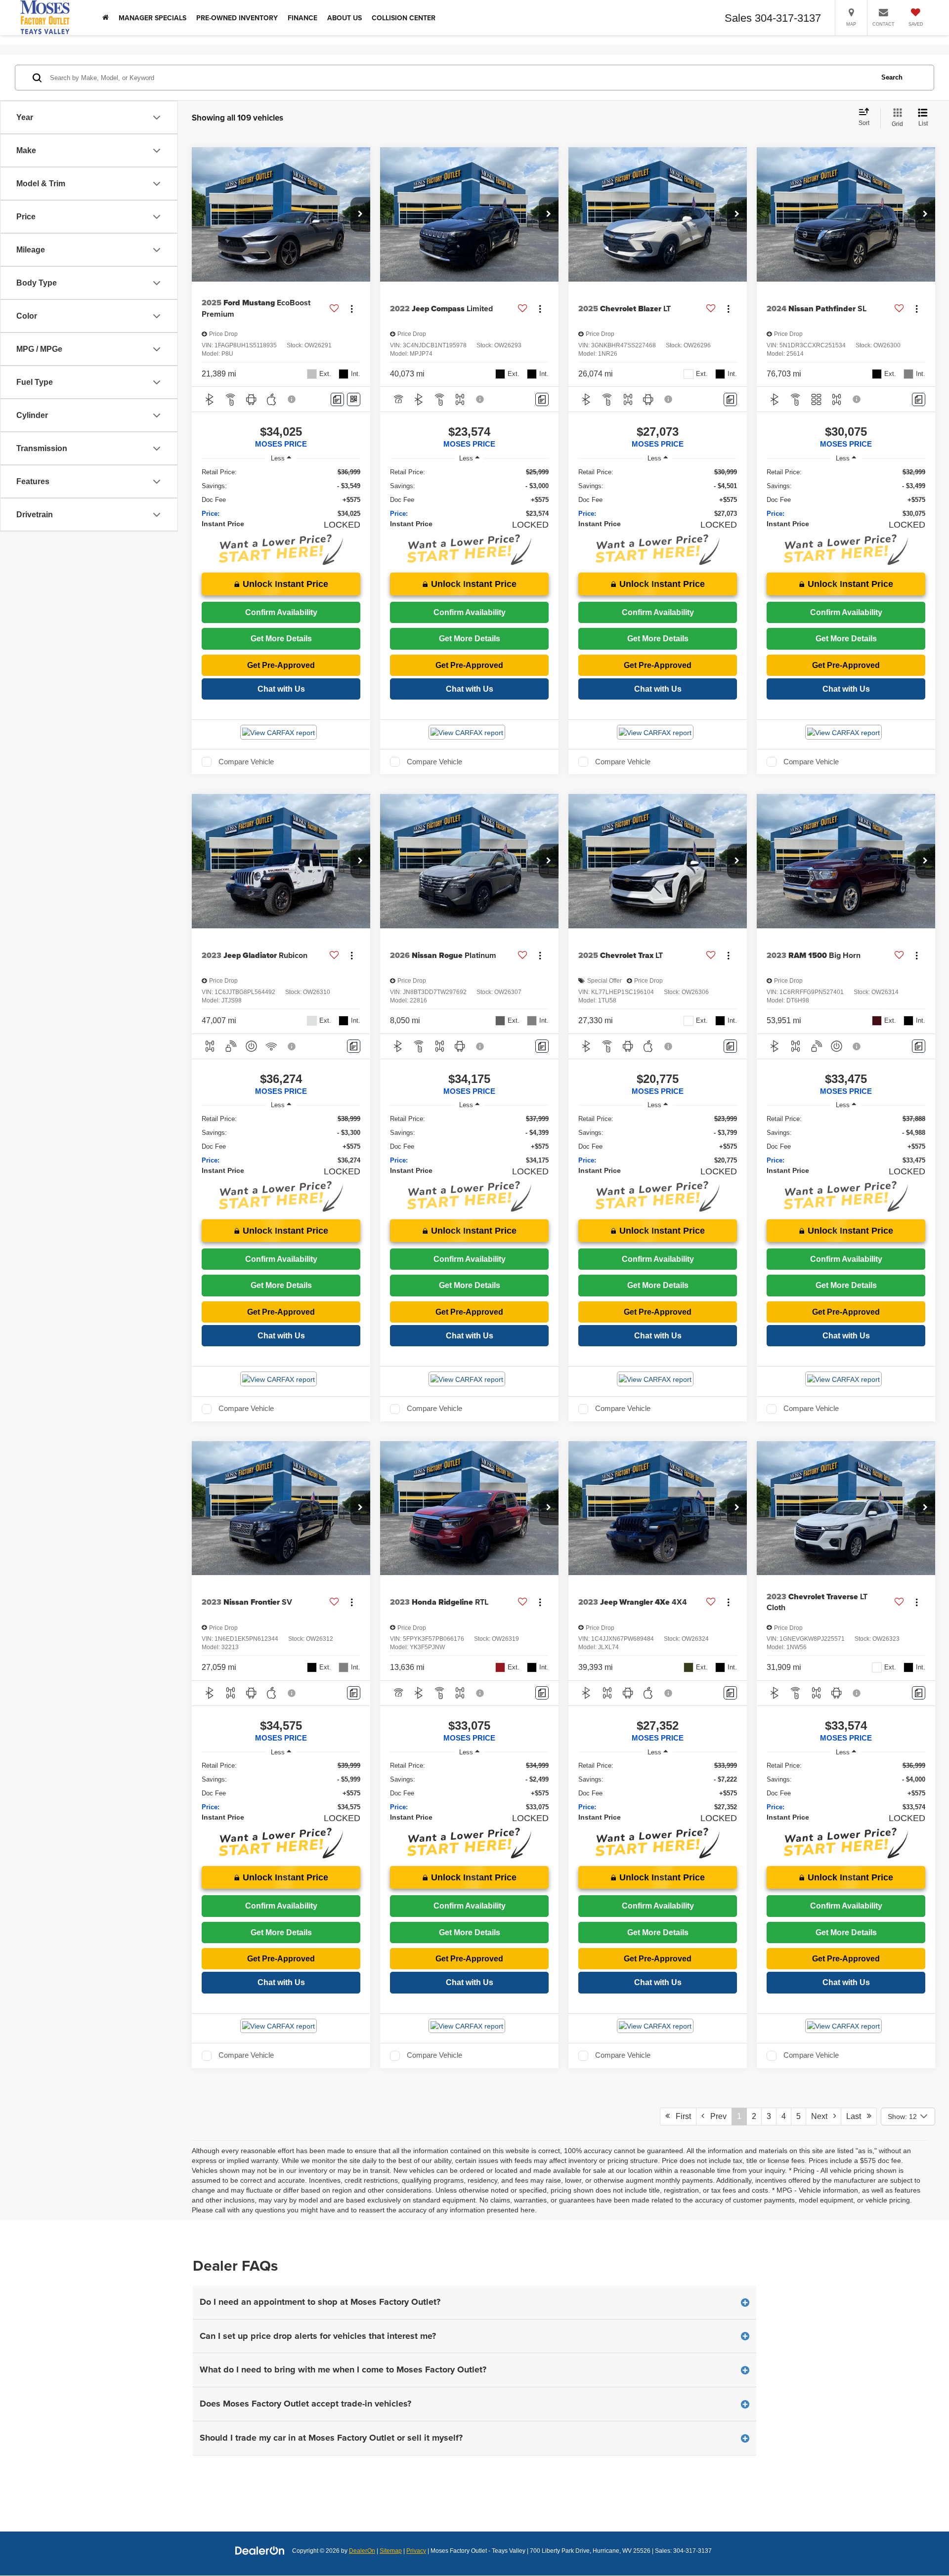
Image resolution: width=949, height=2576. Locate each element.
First (680, 2116)
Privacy (416, 2551)
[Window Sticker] (354, 399)
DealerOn (362, 2551)
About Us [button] (345, 18)
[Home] (106, 18)
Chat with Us (281, 689)
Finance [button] (302, 18)
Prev (715, 2116)
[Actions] (352, 309)
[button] (360, 214)
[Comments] (337, 399)
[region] (281, 493)
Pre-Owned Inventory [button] (237, 18)
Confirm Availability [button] (281, 612)
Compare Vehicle (246, 762)
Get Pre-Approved (281, 665)
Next (822, 2116)
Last (857, 2116)
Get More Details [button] (281, 639)
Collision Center (404, 18)
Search (892, 77)
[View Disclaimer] (292, 399)
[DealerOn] (260, 2550)
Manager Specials (152, 18)
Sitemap (391, 2551)
